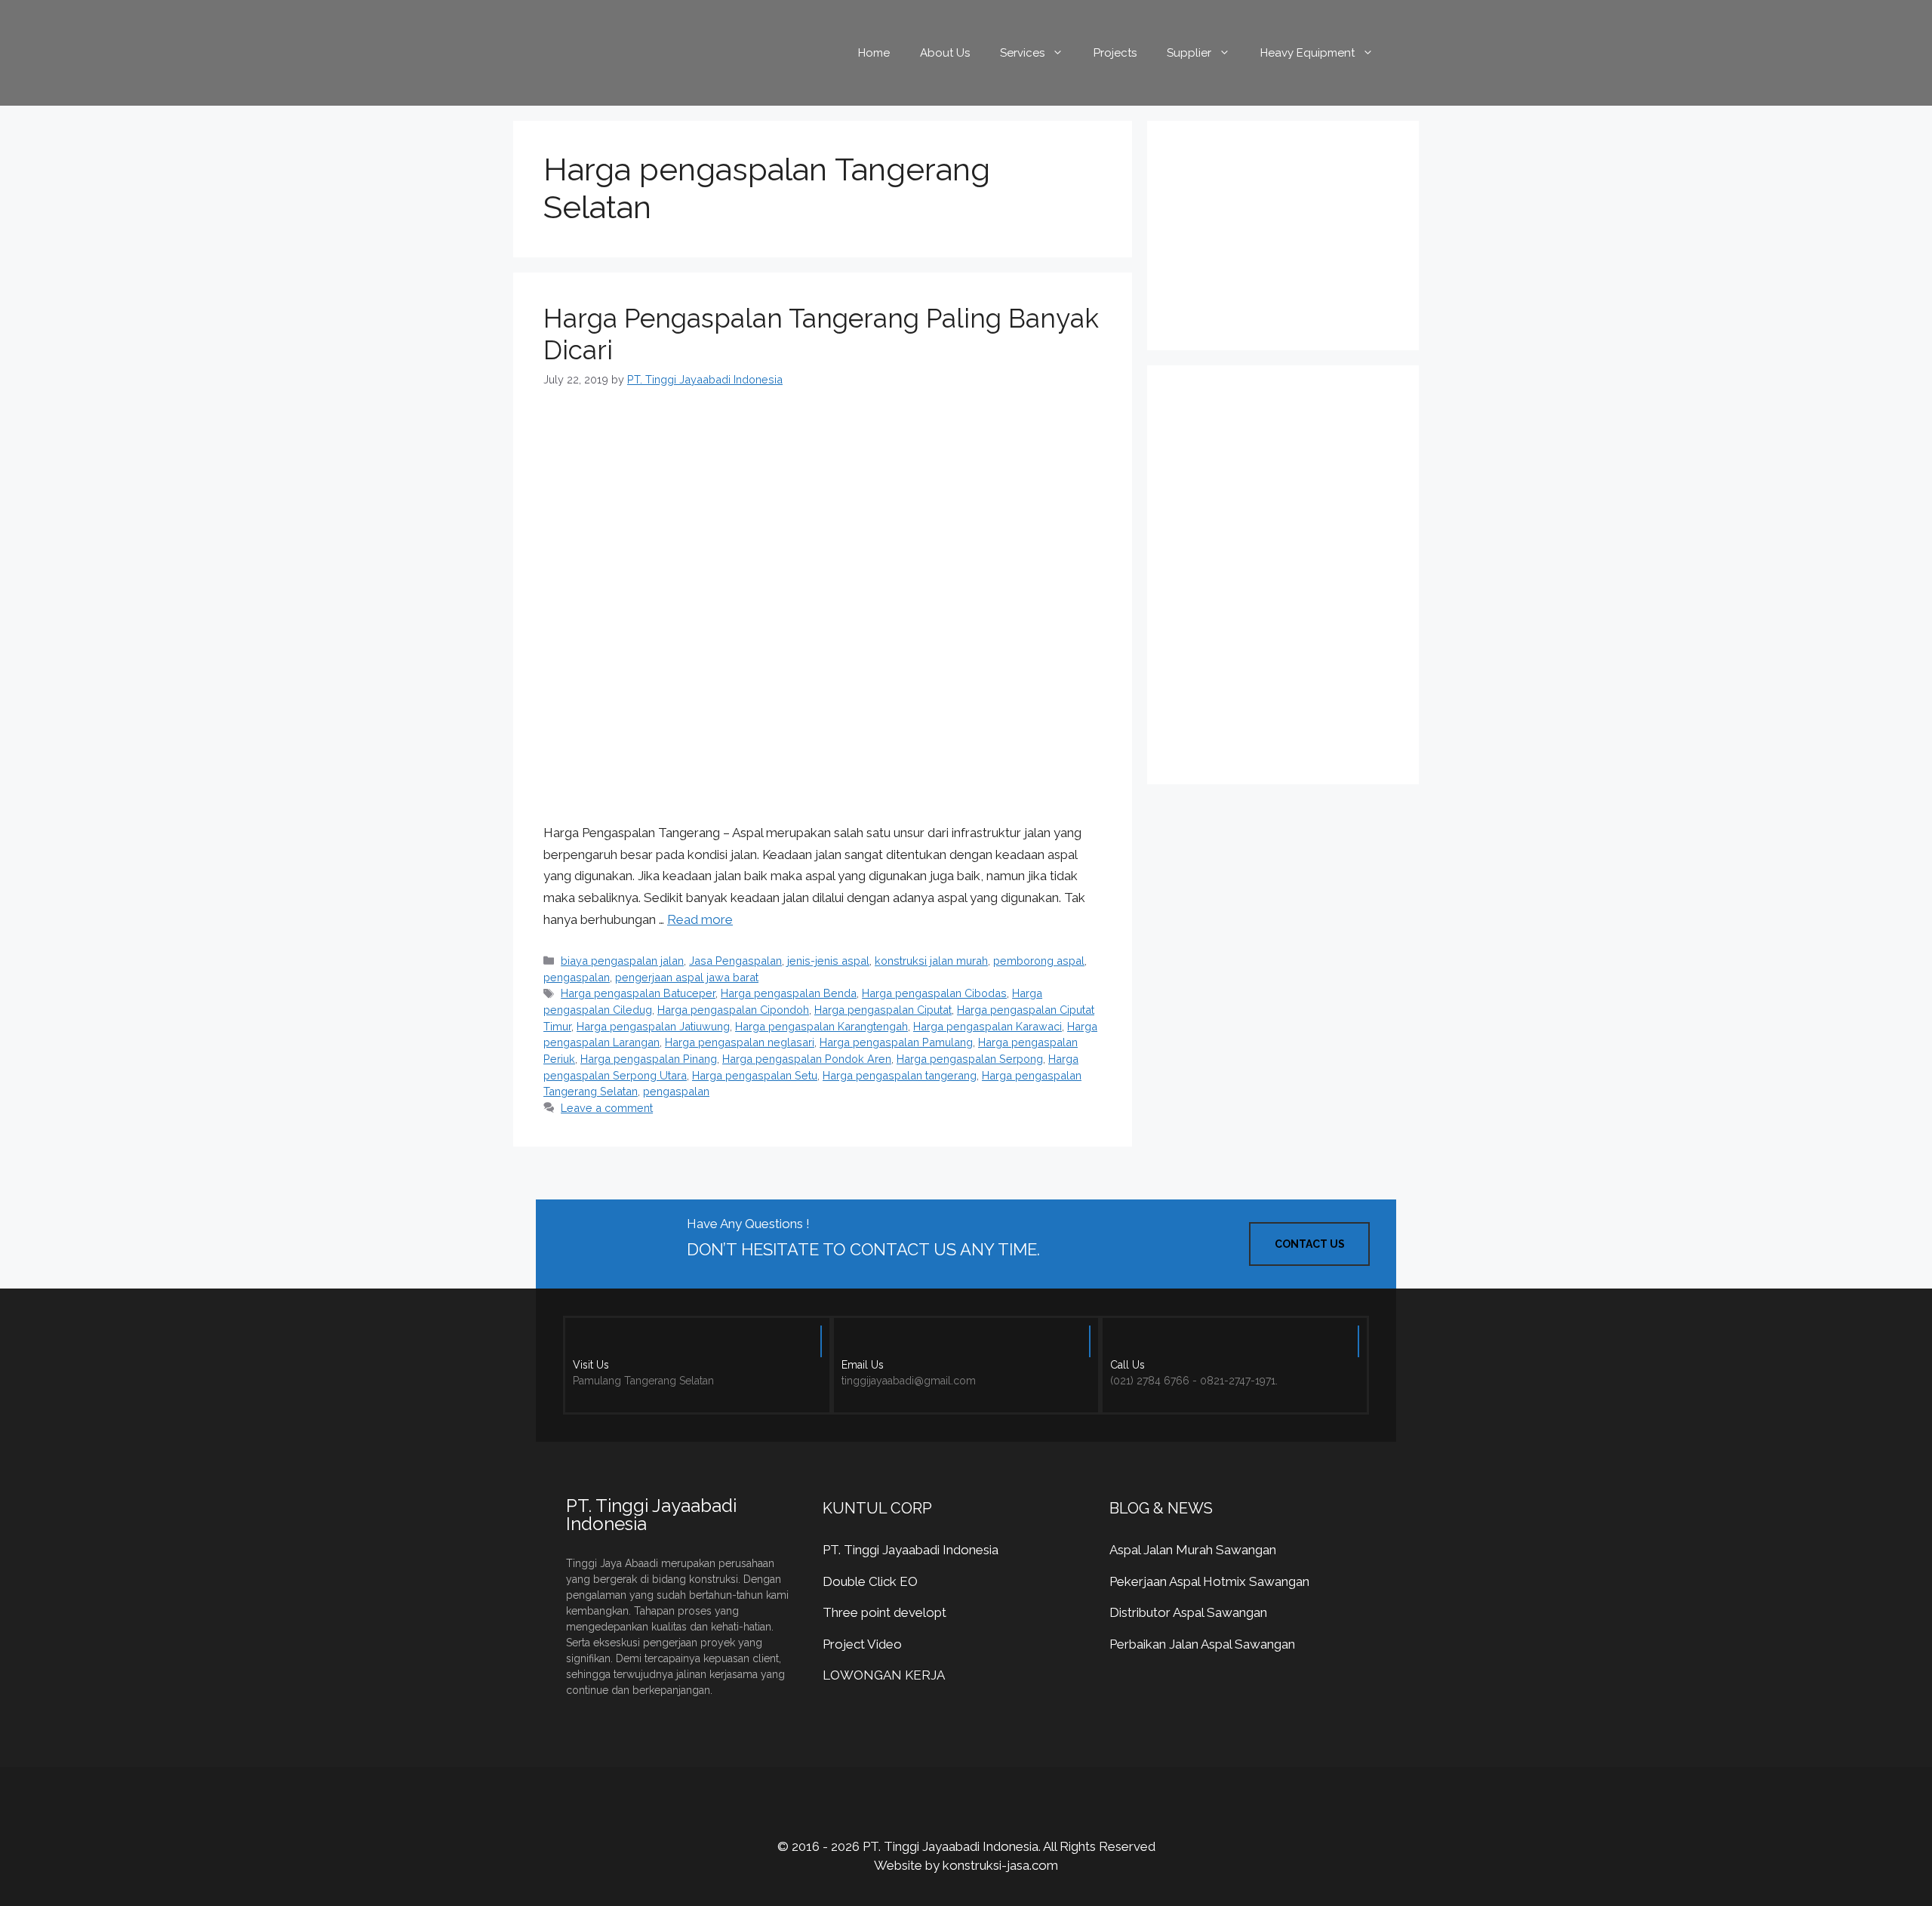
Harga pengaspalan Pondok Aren (807, 1059)
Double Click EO (870, 1581)
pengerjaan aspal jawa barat (687, 977)
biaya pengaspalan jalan (622, 961)
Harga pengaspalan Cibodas (934, 993)
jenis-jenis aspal (828, 961)
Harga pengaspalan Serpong (970, 1059)
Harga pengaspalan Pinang (649, 1059)
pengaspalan (577, 977)
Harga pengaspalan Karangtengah (821, 1026)
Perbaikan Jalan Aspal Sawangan (1202, 1644)
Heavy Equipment (1307, 53)
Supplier (1189, 53)
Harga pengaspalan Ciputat (883, 1010)
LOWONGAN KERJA (884, 1675)
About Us (945, 53)
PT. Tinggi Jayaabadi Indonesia (911, 1550)
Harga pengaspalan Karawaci (988, 1026)
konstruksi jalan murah (931, 961)
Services (1022, 53)
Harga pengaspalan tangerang (900, 1075)
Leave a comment (607, 1108)
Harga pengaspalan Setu (755, 1075)
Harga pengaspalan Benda (789, 993)
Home (874, 53)
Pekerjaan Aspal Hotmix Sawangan (1209, 1581)
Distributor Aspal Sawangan (1188, 1612)
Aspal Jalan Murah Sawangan (1193, 1550)
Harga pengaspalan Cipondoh (733, 1010)
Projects (1115, 53)
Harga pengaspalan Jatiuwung (653, 1026)
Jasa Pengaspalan (735, 961)
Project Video (862, 1644)
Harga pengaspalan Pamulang (896, 1042)
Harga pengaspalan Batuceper (638, 993)
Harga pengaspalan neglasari (740, 1042)
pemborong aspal (1039, 961)
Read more (700, 919)
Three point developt (884, 1612)
